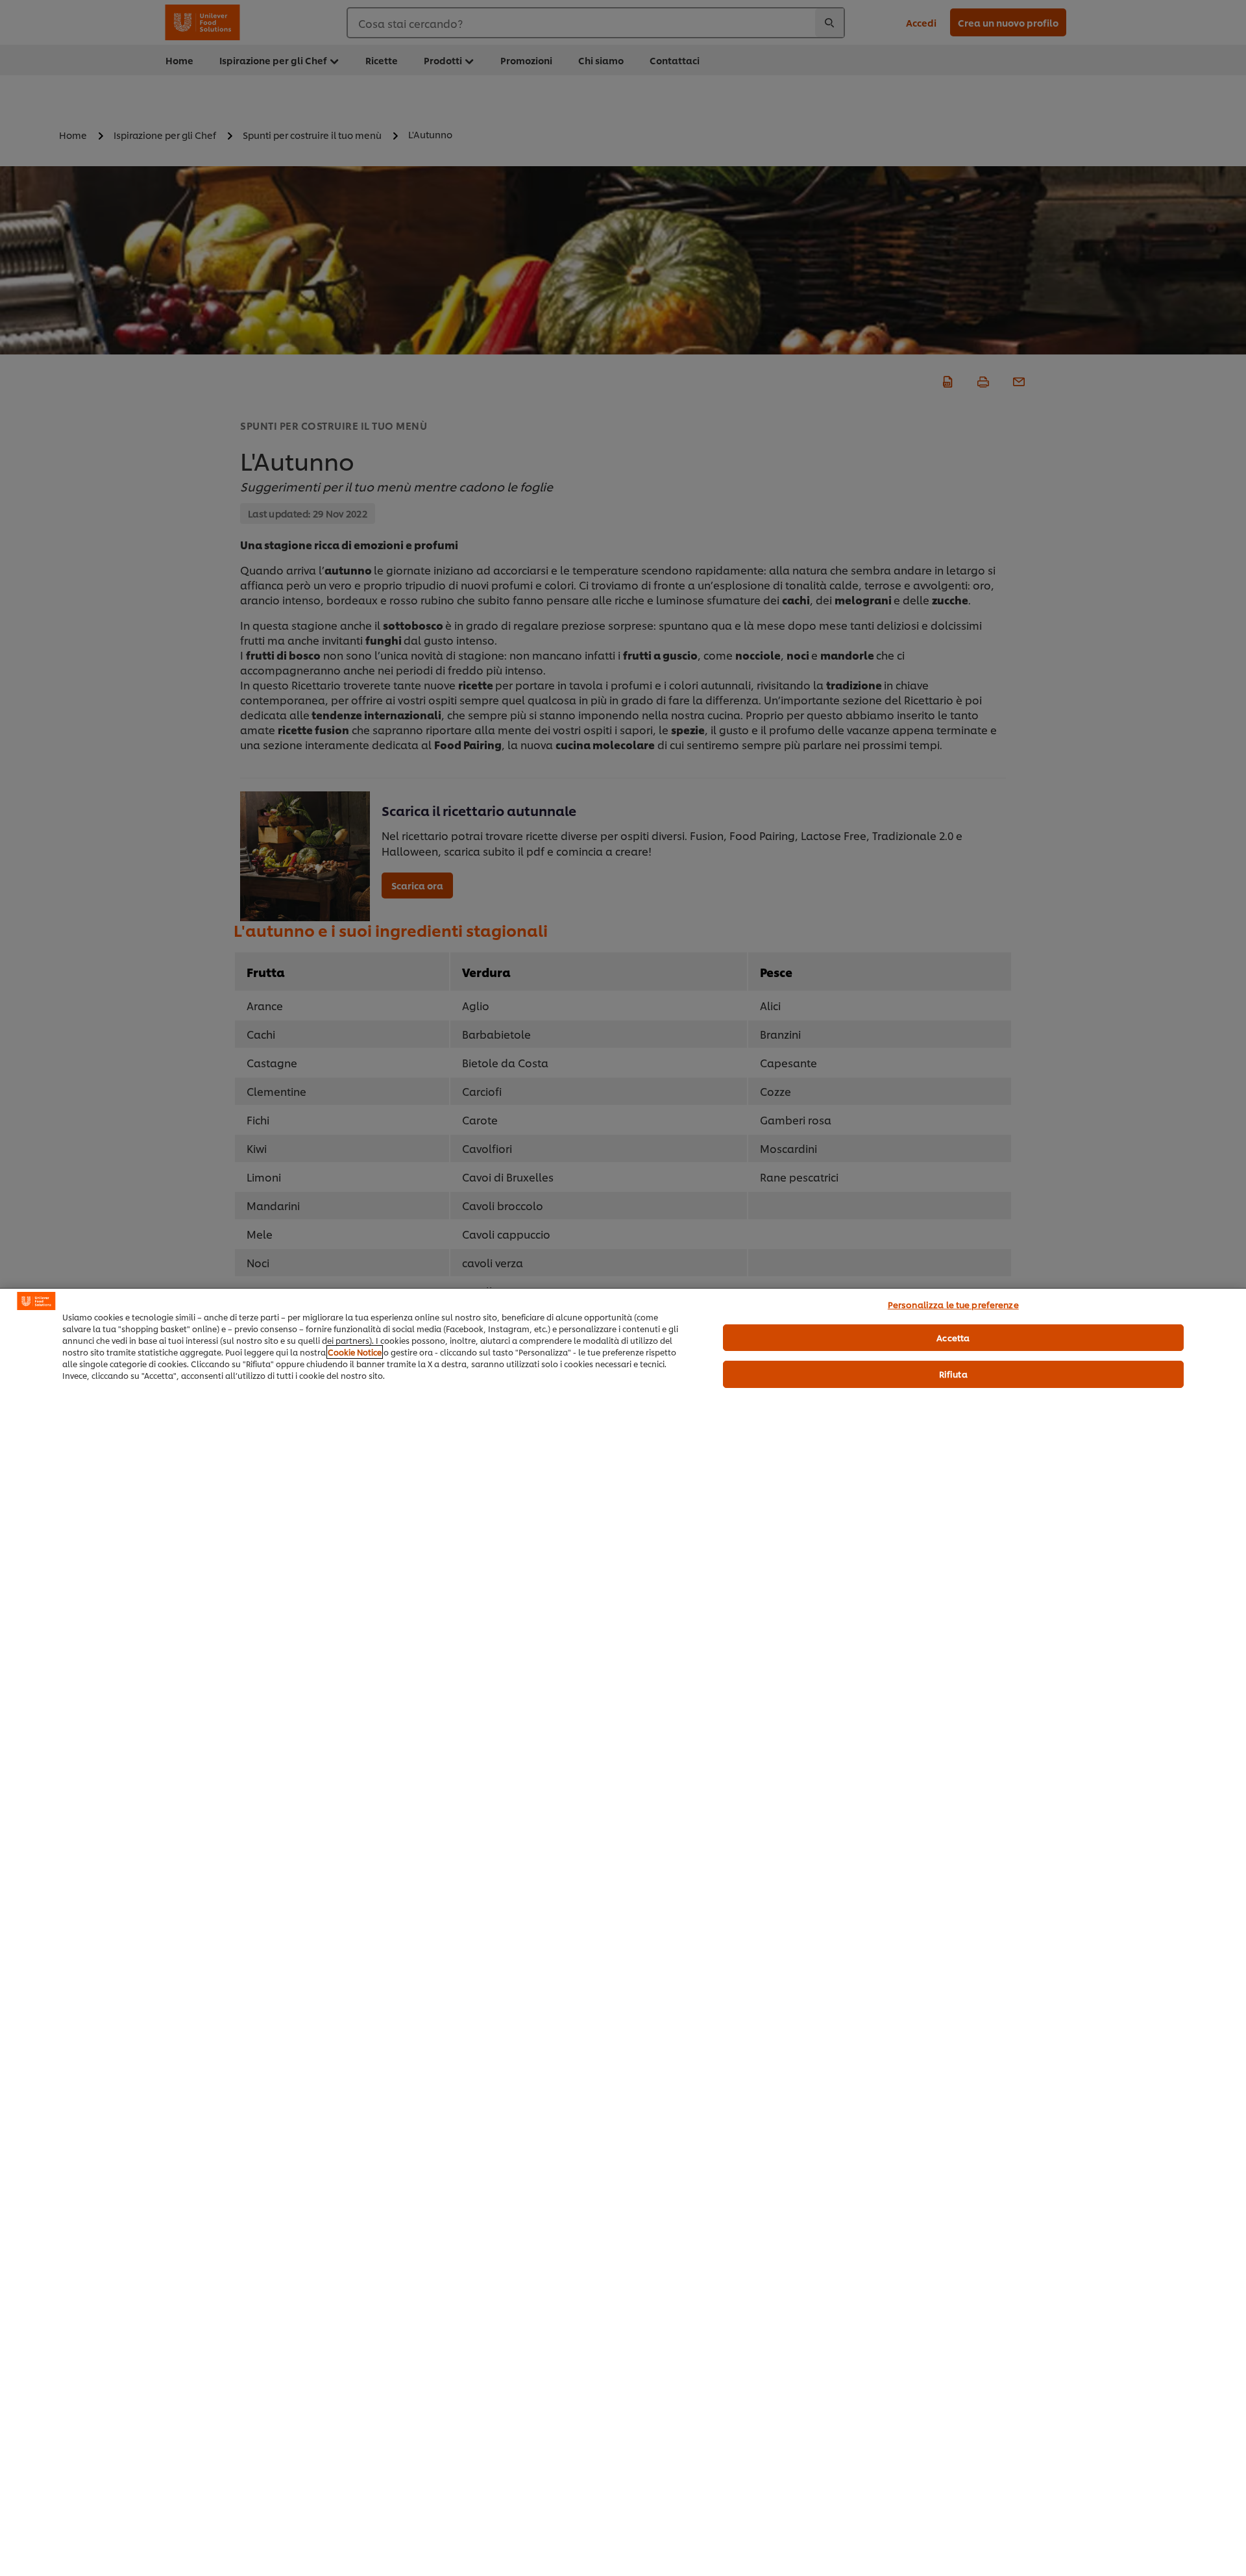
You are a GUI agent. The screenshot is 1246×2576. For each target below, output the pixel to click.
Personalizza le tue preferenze (953, 1304)
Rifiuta (953, 1374)
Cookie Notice (355, 1352)
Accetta (953, 1337)
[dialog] (623, 1932)
